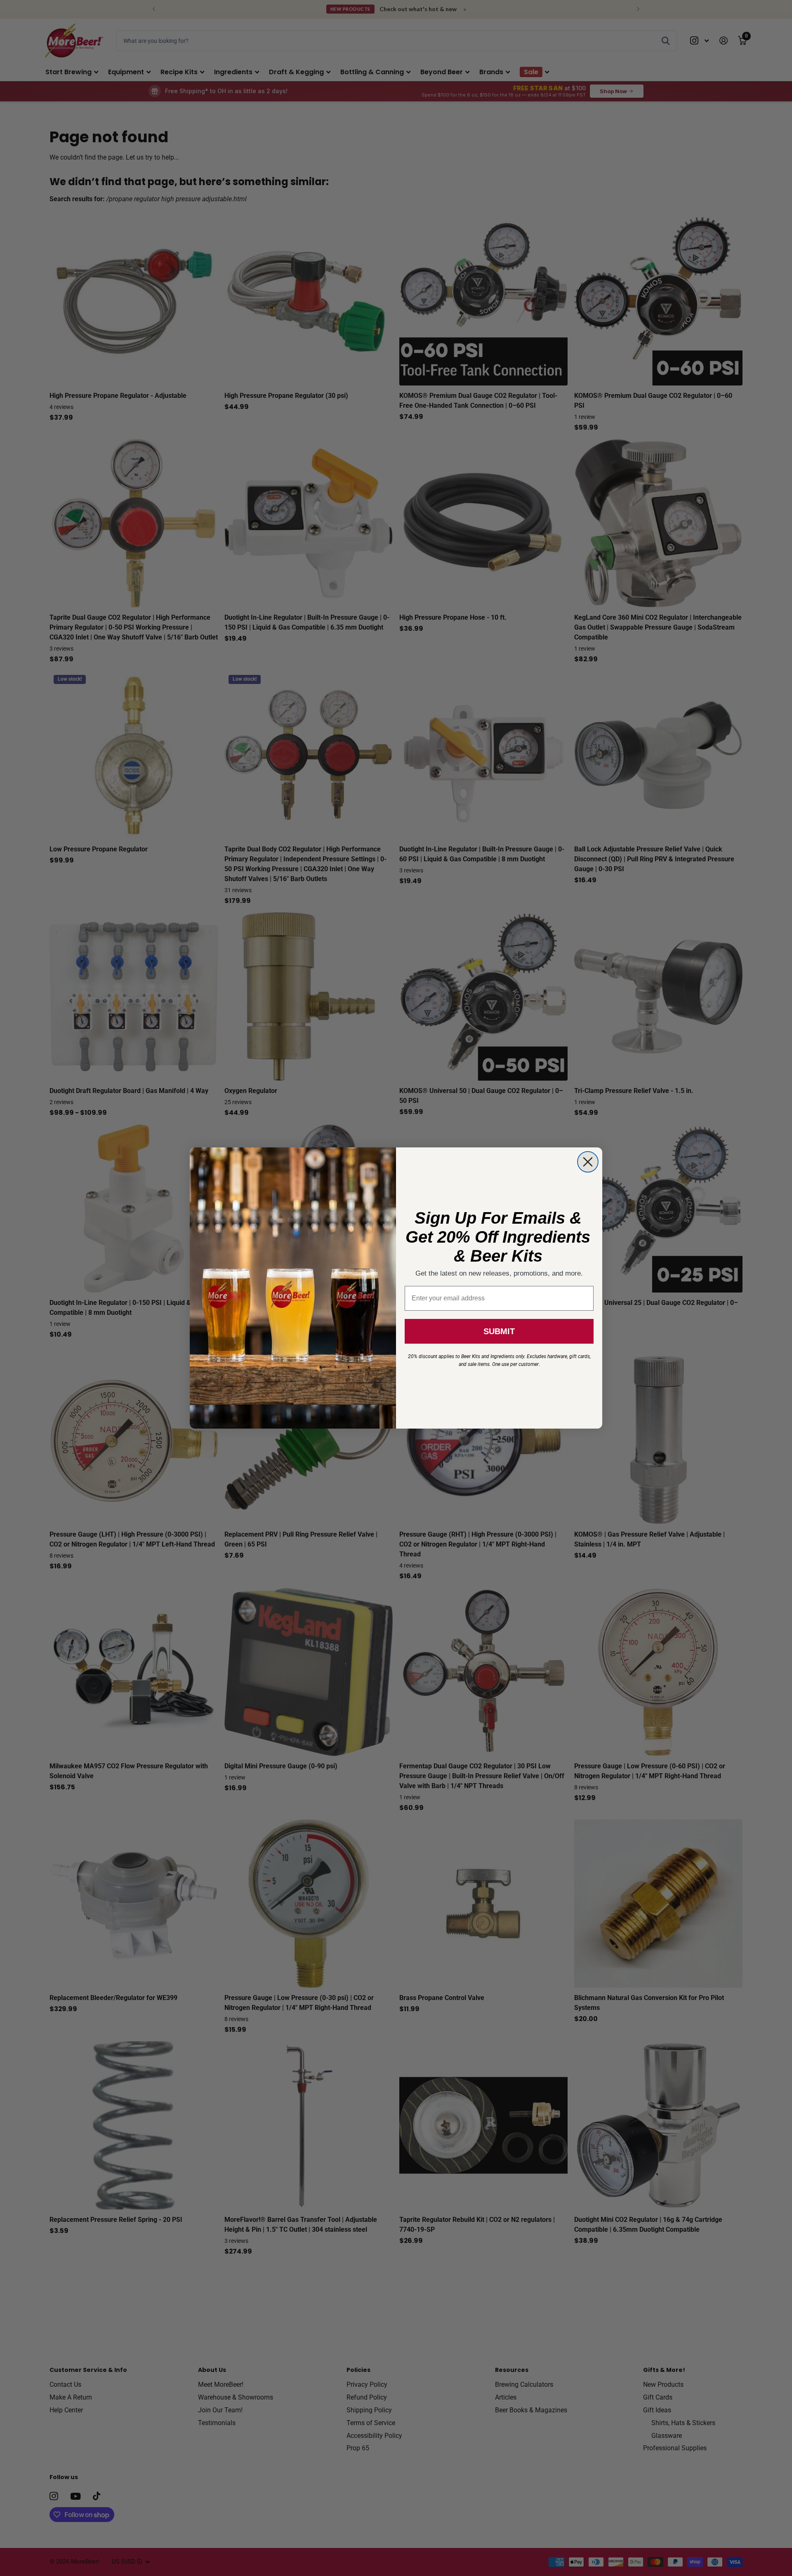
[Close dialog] (588, 1162)
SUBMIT (499, 1331)
